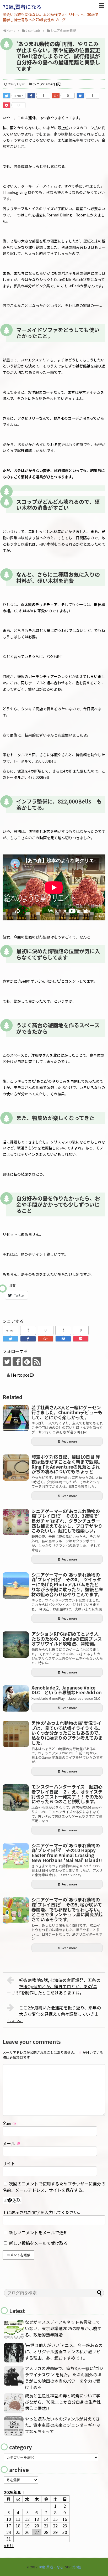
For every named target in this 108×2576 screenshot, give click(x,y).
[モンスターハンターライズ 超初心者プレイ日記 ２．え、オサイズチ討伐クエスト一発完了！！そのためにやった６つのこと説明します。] (16, 1797)
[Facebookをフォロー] (17, 1362)
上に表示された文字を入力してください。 (42, 2212)
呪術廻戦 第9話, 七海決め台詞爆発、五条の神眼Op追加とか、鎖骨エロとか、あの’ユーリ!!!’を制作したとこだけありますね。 (54, 1986)
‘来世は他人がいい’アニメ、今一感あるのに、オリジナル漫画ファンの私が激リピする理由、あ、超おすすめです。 (64, 2351)
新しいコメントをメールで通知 (38, 2232)
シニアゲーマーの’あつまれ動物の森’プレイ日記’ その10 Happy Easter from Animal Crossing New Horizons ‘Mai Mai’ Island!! (67, 1853)
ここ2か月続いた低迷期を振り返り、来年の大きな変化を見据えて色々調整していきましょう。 (54, 2014)
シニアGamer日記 (47, 84)
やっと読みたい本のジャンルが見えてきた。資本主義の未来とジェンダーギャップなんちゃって (63, 2425)
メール (12, 2143)
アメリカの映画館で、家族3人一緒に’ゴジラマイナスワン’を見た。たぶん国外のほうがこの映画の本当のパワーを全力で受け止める (64, 2378)
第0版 (77, 2567)
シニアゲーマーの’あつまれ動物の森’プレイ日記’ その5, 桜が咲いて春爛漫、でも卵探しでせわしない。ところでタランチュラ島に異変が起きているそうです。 (67, 1909)
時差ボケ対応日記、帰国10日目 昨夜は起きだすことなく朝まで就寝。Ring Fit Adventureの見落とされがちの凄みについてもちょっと (67, 1464)
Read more (69, 1441)
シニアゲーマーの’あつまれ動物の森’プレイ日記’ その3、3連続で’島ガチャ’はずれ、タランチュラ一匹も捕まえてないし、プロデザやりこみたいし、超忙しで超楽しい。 (67, 1521)
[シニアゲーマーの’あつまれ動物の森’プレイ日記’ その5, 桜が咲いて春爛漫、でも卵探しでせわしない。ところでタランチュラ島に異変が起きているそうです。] (16, 1910)
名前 (9, 2123)
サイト (9, 2163)
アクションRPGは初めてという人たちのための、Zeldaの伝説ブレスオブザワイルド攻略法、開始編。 (67, 1639)
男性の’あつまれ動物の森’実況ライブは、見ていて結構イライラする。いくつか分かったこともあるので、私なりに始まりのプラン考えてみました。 (67, 1733)
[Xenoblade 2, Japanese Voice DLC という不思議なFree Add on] (16, 1698)
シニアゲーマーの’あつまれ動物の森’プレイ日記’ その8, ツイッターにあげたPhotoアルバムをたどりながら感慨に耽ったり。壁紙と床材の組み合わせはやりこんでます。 (67, 1584)
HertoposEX (23, 1375)
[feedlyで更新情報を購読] (27, 1362)
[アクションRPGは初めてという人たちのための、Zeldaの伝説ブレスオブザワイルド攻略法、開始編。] (16, 1645)
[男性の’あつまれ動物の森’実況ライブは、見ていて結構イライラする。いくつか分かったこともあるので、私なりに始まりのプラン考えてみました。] (16, 1734)
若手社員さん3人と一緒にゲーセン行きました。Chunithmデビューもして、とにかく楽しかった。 (67, 1412)
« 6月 (9, 2545)
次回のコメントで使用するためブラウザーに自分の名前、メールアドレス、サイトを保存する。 (54, 2187)
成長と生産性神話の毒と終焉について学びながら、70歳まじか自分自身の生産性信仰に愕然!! (63, 2402)
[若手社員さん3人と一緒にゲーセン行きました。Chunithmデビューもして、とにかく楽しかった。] (16, 1418)
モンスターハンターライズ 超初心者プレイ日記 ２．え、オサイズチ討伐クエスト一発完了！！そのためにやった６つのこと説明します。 (67, 1794)
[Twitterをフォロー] (7, 1362)
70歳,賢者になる (22, 7)
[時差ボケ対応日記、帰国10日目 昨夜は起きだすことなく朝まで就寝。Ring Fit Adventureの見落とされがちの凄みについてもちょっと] (16, 1468)
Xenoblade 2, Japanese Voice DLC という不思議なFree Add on (67, 1690)
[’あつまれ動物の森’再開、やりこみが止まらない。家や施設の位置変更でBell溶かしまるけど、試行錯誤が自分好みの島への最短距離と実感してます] (80, 96)
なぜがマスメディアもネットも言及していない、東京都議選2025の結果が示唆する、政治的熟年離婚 (63, 2328)
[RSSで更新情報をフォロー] (37, 1362)
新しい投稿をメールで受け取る (38, 2243)
